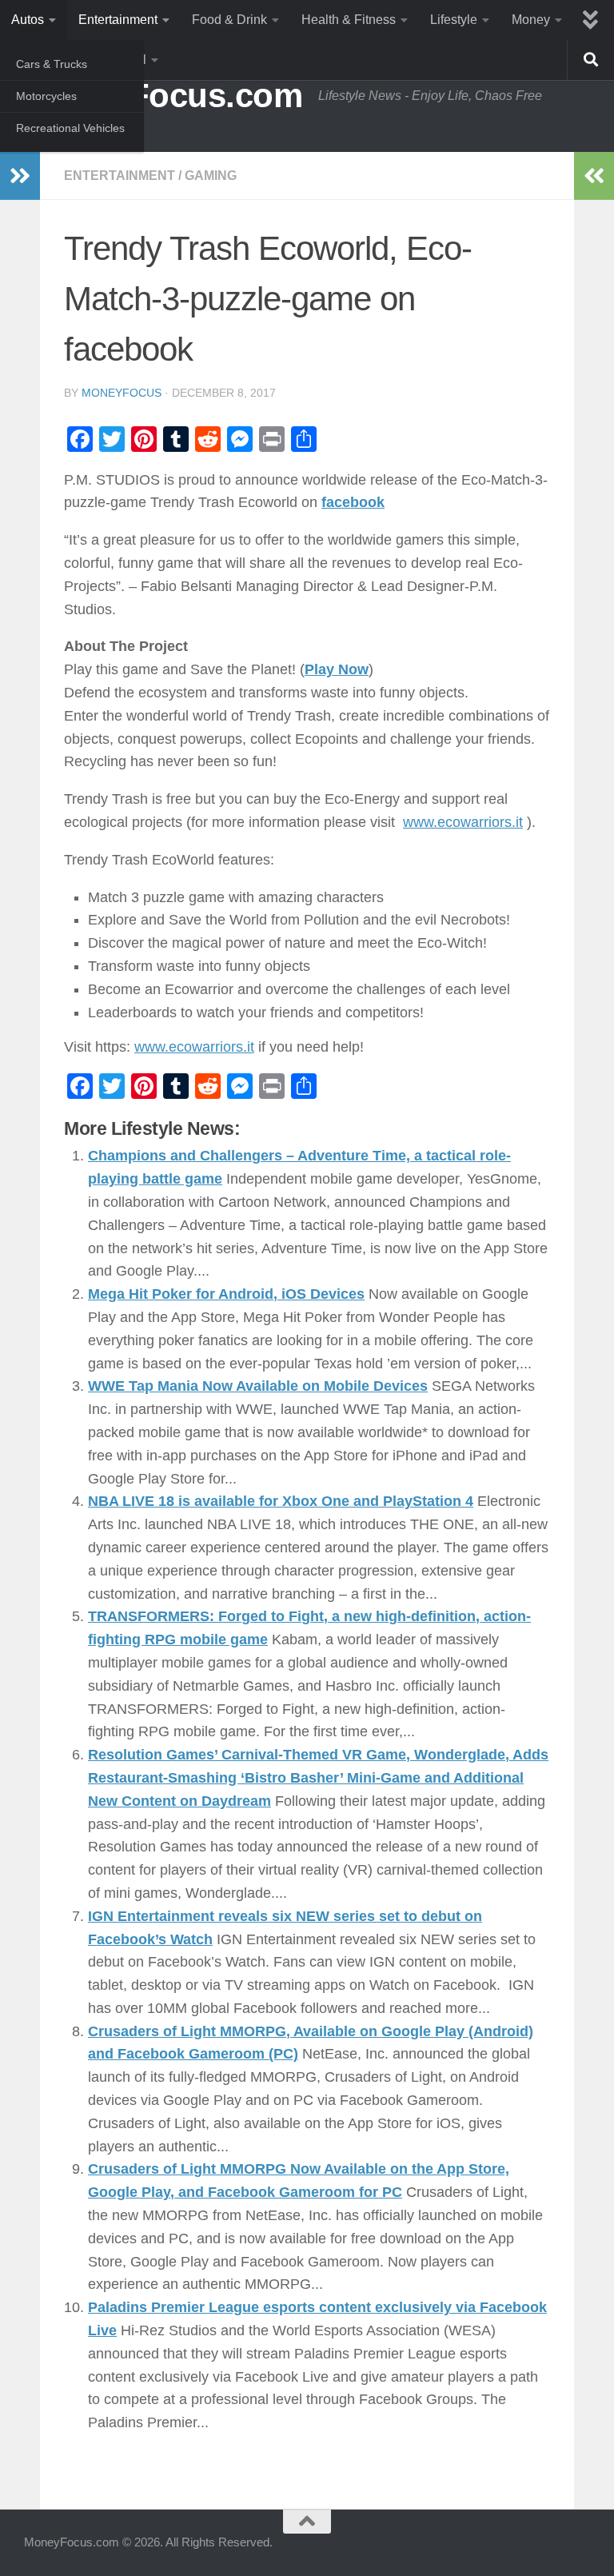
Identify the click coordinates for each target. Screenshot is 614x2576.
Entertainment (118, 20)
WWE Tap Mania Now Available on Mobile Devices (258, 1386)
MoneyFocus (122, 393)
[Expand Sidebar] (20, 176)
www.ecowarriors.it (463, 822)
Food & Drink (229, 20)
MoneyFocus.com (163, 96)
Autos (28, 20)
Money (531, 20)
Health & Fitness (349, 20)
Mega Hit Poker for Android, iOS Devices (226, 1294)
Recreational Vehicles (70, 128)
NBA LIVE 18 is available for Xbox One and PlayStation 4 (281, 1501)
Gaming (211, 176)
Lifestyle (454, 20)
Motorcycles (46, 96)
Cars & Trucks (52, 64)
